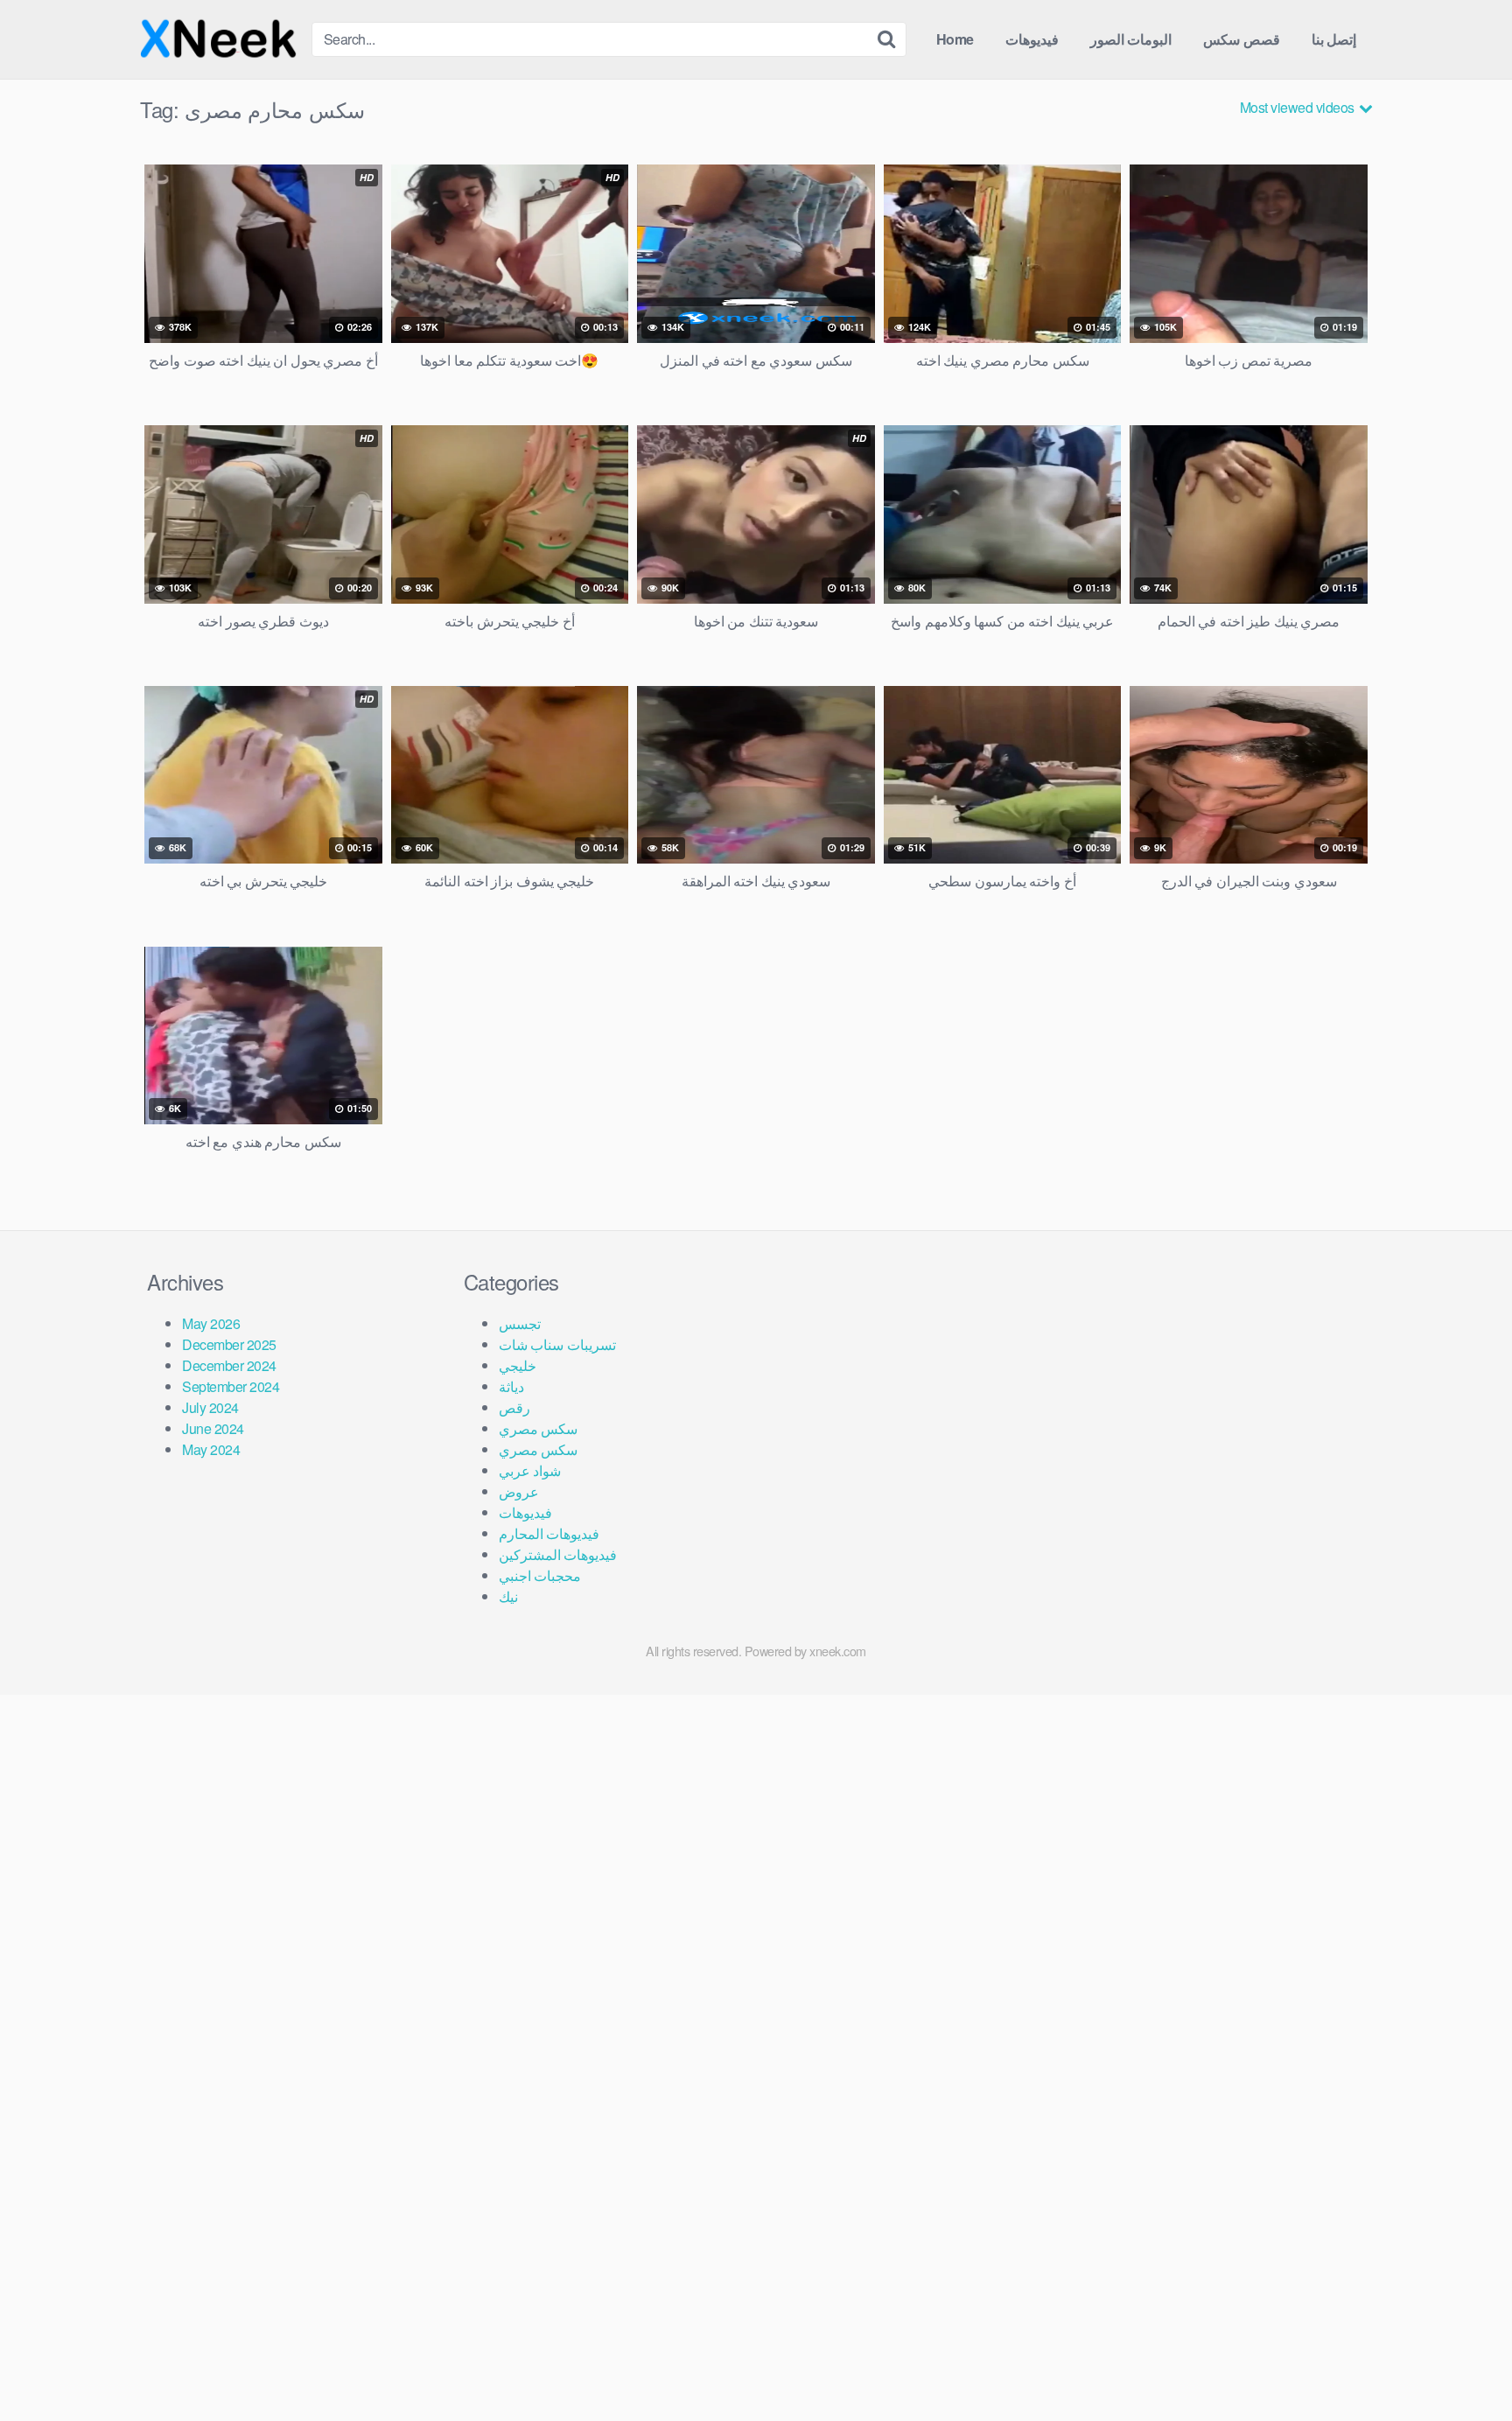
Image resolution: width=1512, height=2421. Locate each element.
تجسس (520, 1323)
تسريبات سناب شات (557, 1344)
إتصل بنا (1334, 39)
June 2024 (213, 1428)
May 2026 (211, 1323)
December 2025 (229, 1344)
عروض (519, 1491)
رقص (514, 1407)
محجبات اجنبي (540, 1575)
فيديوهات (1032, 39)
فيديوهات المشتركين (558, 1554)
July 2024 (210, 1407)
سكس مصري (539, 1428)
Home (955, 39)
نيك (508, 1596)
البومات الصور (1131, 39)
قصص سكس (1242, 39)
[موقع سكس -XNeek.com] (219, 39)
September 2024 (231, 1386)
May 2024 (211, 1449)
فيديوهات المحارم (549, 1533)
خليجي (518, 1365)
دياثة (511, 1386)
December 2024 (229, 1365)
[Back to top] (1464, 2365)
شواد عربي (530, 1470)
